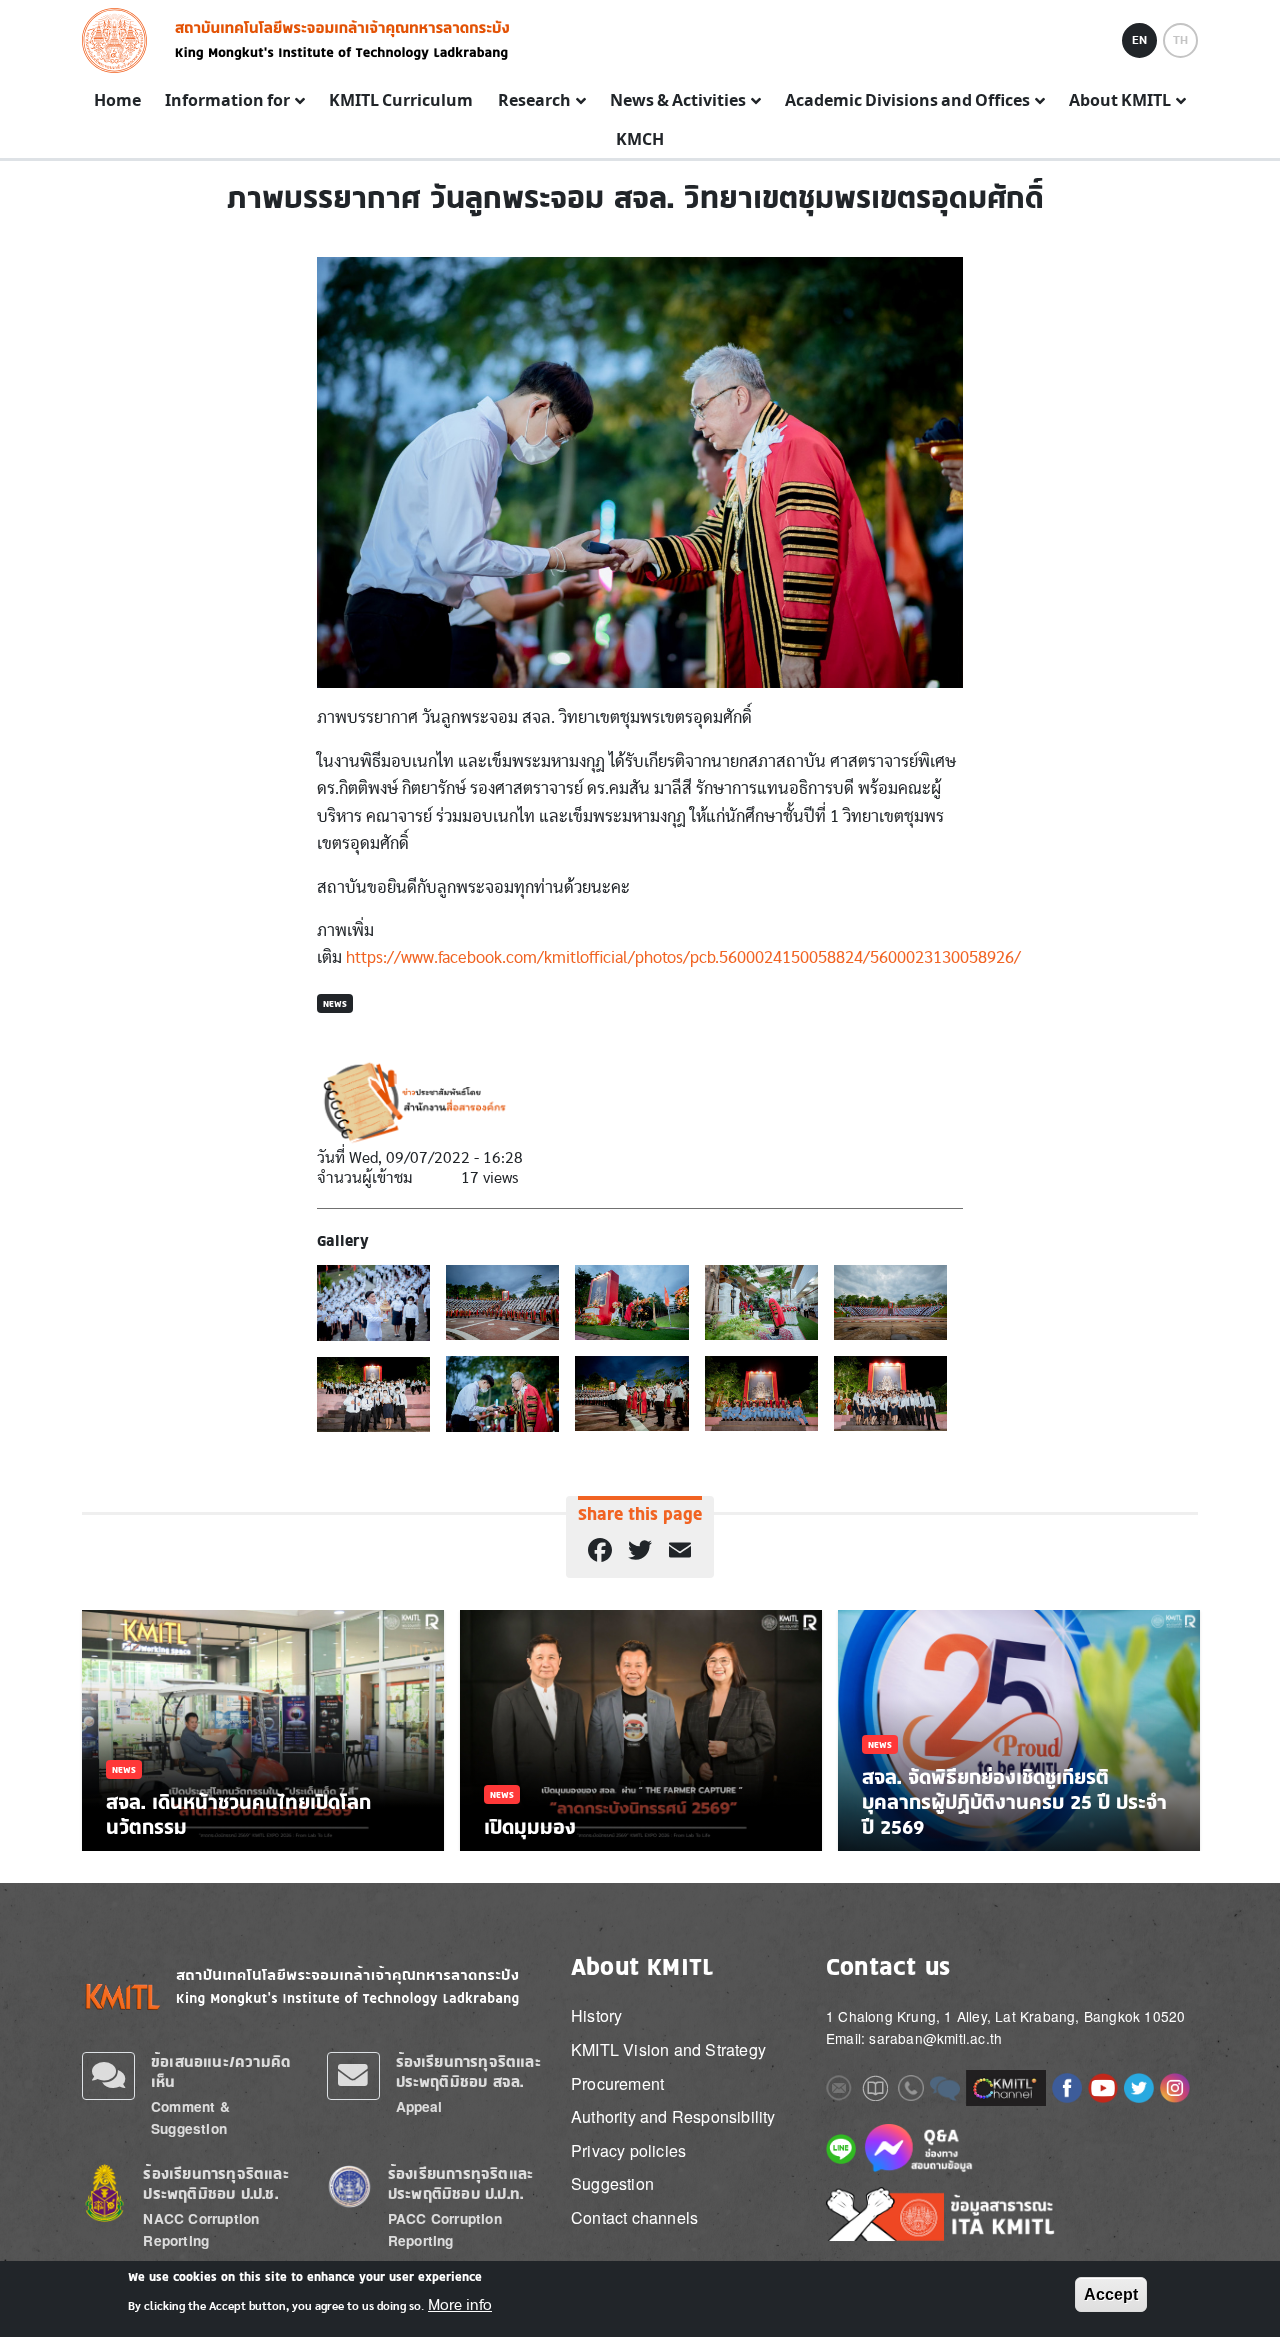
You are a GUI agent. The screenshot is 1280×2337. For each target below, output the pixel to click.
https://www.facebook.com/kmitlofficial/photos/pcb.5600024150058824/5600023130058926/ (683, 957)
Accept (1111, 2294)
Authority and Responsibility (673, 2116)
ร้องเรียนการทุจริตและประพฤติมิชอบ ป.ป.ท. (460, 2183)
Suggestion (612, 2183)
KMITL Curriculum (401, 101)
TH (1180, 40)
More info (460, 2305)
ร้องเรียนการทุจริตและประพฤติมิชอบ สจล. (468, 2071)
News (335, 1003)
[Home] (120, 40)
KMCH (640, 140)
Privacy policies (628, 2150)
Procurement (617, 2083)
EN (1139, 40)
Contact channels (634, 2217)
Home (117, 101)
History (596, 2015)
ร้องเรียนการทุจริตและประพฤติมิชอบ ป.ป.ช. (215, 2183)
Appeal (419, 2106)
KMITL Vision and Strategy (668, 2049)
